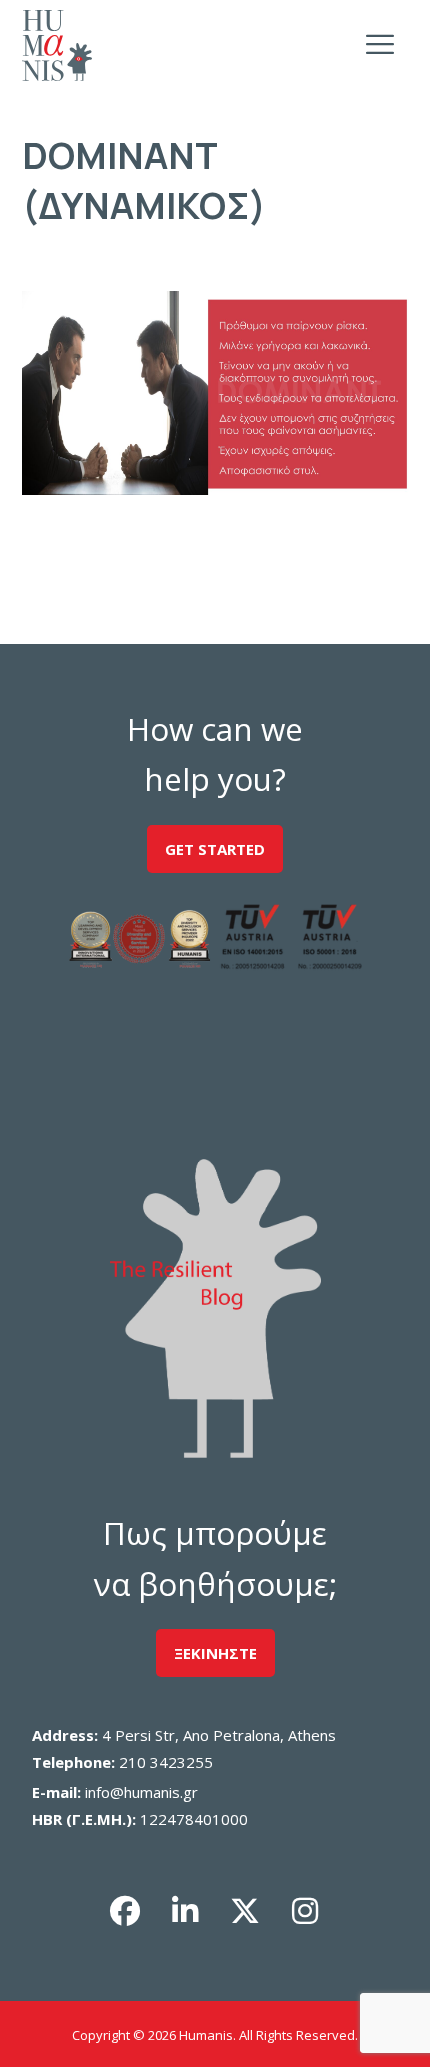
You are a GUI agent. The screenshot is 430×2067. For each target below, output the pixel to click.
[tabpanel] (215, 393)
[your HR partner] (57, 45)
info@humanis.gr (141, 1792)
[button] (125, 1911)
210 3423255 (166, 1762)
